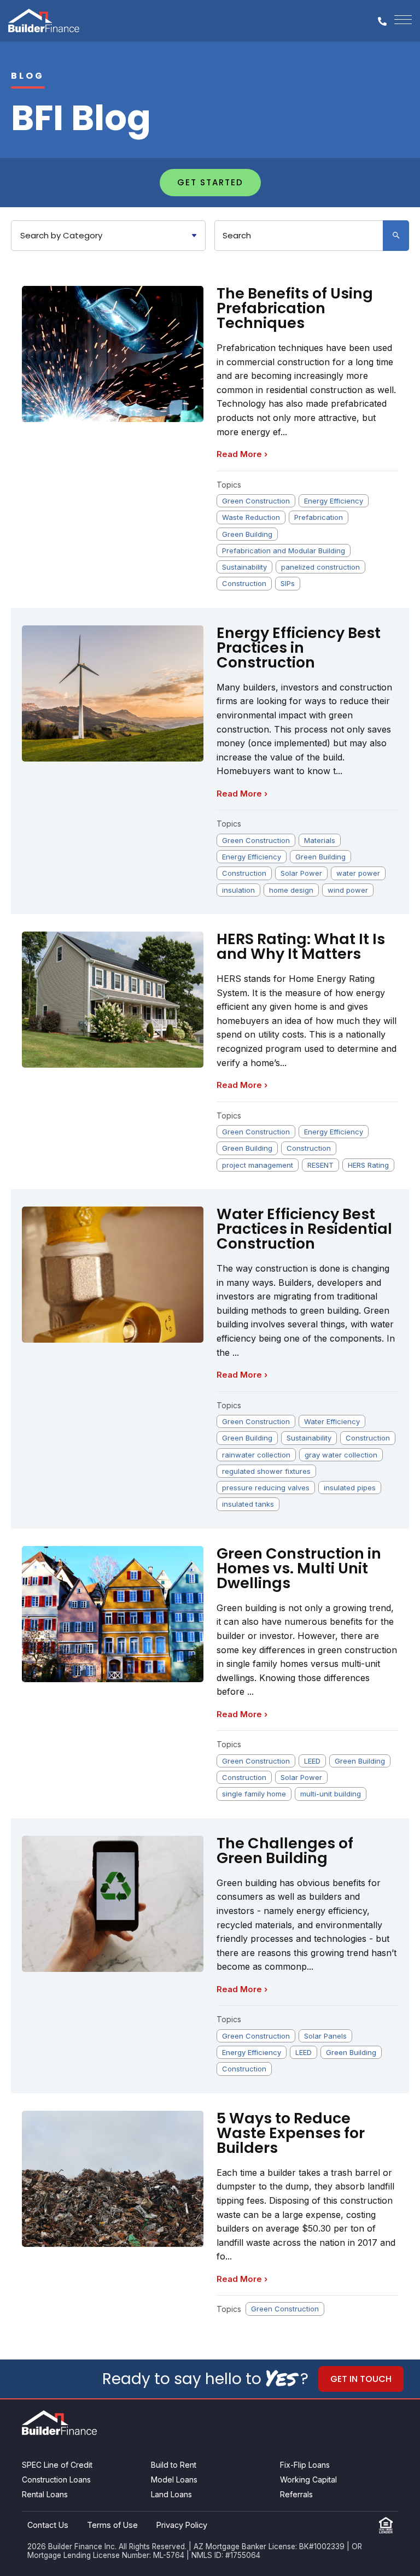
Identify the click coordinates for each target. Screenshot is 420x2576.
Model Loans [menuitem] (174, 2480)
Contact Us (48, 2525)
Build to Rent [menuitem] (174, 2465)
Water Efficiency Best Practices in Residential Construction (304, 1229)
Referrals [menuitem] (296, 2494)
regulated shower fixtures (266, 1471)
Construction (244, 583)
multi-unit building (331, 1794)
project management (258, 1165)
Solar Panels (325, 2036)
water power (358, 873)
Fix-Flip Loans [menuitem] (305, 2465)
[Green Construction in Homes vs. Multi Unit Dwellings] (113, 1614)
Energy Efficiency (334, 501)
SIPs (288, 583)
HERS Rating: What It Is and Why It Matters (301, 946)
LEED (312, 1761)
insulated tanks (248, 1504)
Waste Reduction (251, 517)
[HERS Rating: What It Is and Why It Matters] (113, 1000)
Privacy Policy (182, 2525)
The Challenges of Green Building (285, 1851)
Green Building (247, 534)
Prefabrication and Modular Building (284, 551)
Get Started (210, 182)
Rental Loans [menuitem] (45, 2494)
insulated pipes (350, 1488)
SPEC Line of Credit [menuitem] (57, 2465)
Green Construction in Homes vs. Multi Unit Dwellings (299, 1568)
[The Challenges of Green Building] (113, 1904)
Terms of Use (112, 2525)
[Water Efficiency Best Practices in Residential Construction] (113, 1275)
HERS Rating (368, 1165)
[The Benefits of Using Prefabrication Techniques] (113, 354)
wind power (348, 890)
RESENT (320, 1165)
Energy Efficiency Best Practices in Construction (299, 648)
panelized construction (320, 567)
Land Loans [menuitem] (171, 2494)
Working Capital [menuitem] (308, 2480)
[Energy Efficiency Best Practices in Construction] (113, 693)
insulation (238, 890)
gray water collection (341, 1455)
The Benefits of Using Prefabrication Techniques (295, 308)
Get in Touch (361, 2379)
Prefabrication (319, 517)
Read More (242, 454)
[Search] (396, 236)
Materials (320, 840)
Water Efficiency (332, 1421)
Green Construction (256, 501)
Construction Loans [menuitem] (56, 2480)
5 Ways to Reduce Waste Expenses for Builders (291, 2133)
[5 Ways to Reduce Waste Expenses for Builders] (113, 2179)
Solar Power (301, 873)
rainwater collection (256, 1455)
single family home (254, 1794)
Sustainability (244, 567)
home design (291, 890)
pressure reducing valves (266, 1488)
